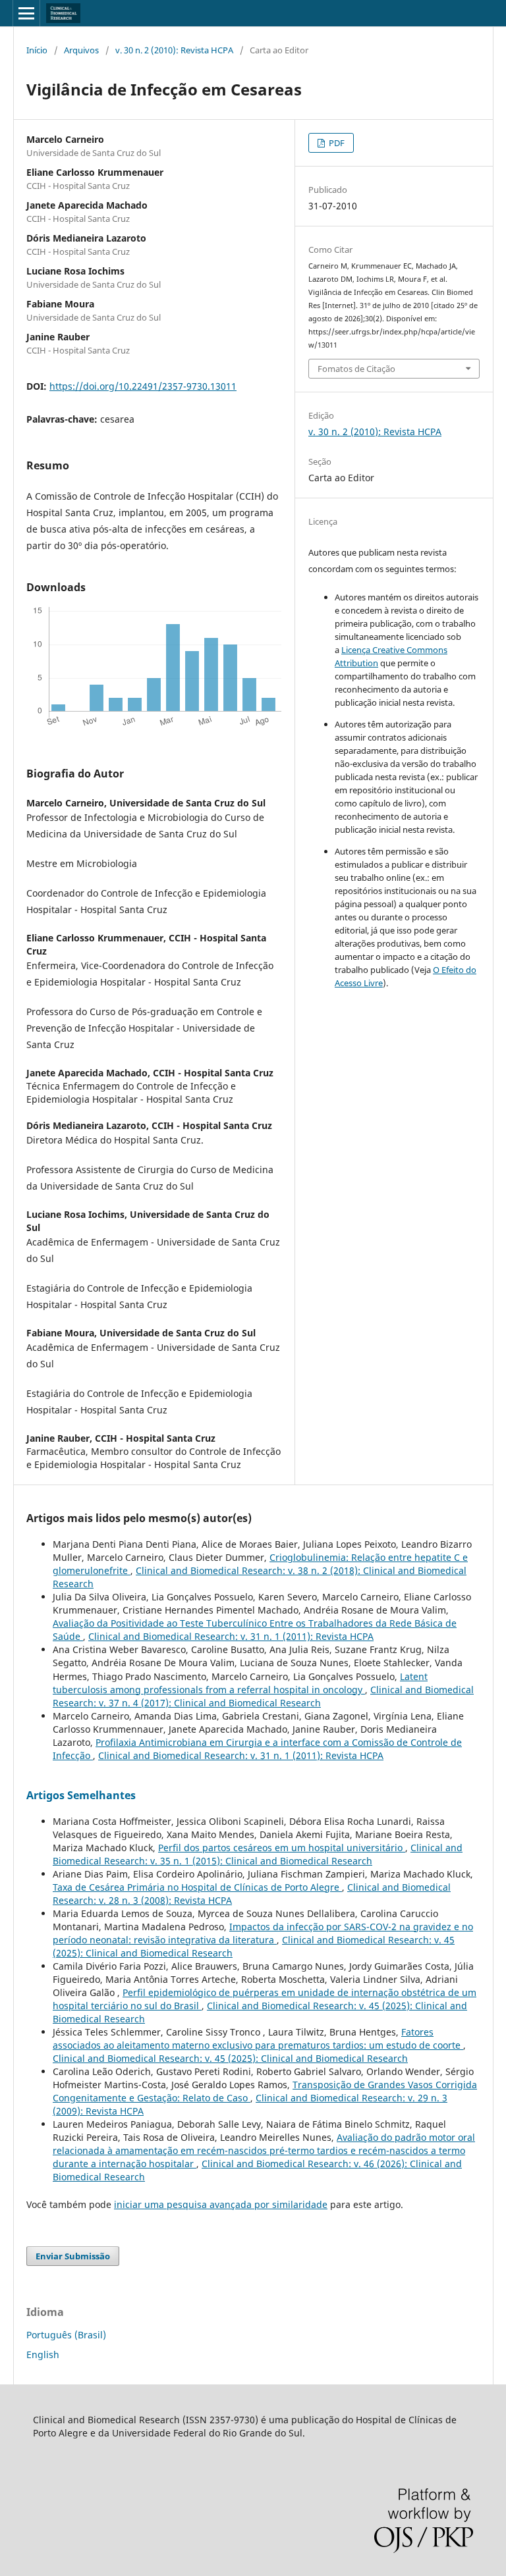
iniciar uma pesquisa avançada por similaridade (221, 2204)
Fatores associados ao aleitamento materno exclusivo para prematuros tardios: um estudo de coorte (258, 2038)
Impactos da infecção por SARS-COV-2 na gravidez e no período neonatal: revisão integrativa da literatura (263, 1933)
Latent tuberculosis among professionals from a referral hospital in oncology (240, 1683)
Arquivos (81, 50)
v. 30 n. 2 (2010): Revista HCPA (174, 50)
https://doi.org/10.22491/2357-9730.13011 (143, 386)
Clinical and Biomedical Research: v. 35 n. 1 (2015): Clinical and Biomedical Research (258, 1854)
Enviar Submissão (73, 2256)
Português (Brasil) (66, 2335)
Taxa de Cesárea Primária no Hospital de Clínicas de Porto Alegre (197, 1887)
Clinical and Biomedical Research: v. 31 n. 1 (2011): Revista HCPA (231, 1636)
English (43, 2354)
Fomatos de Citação (356, 369)
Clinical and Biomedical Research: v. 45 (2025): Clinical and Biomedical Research (230, 2058)
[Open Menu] (26, 13)
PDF (336, 143)
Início (37, 50)
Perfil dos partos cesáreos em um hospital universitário (282, 1848)
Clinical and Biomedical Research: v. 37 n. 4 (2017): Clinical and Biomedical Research (263, 1696)
